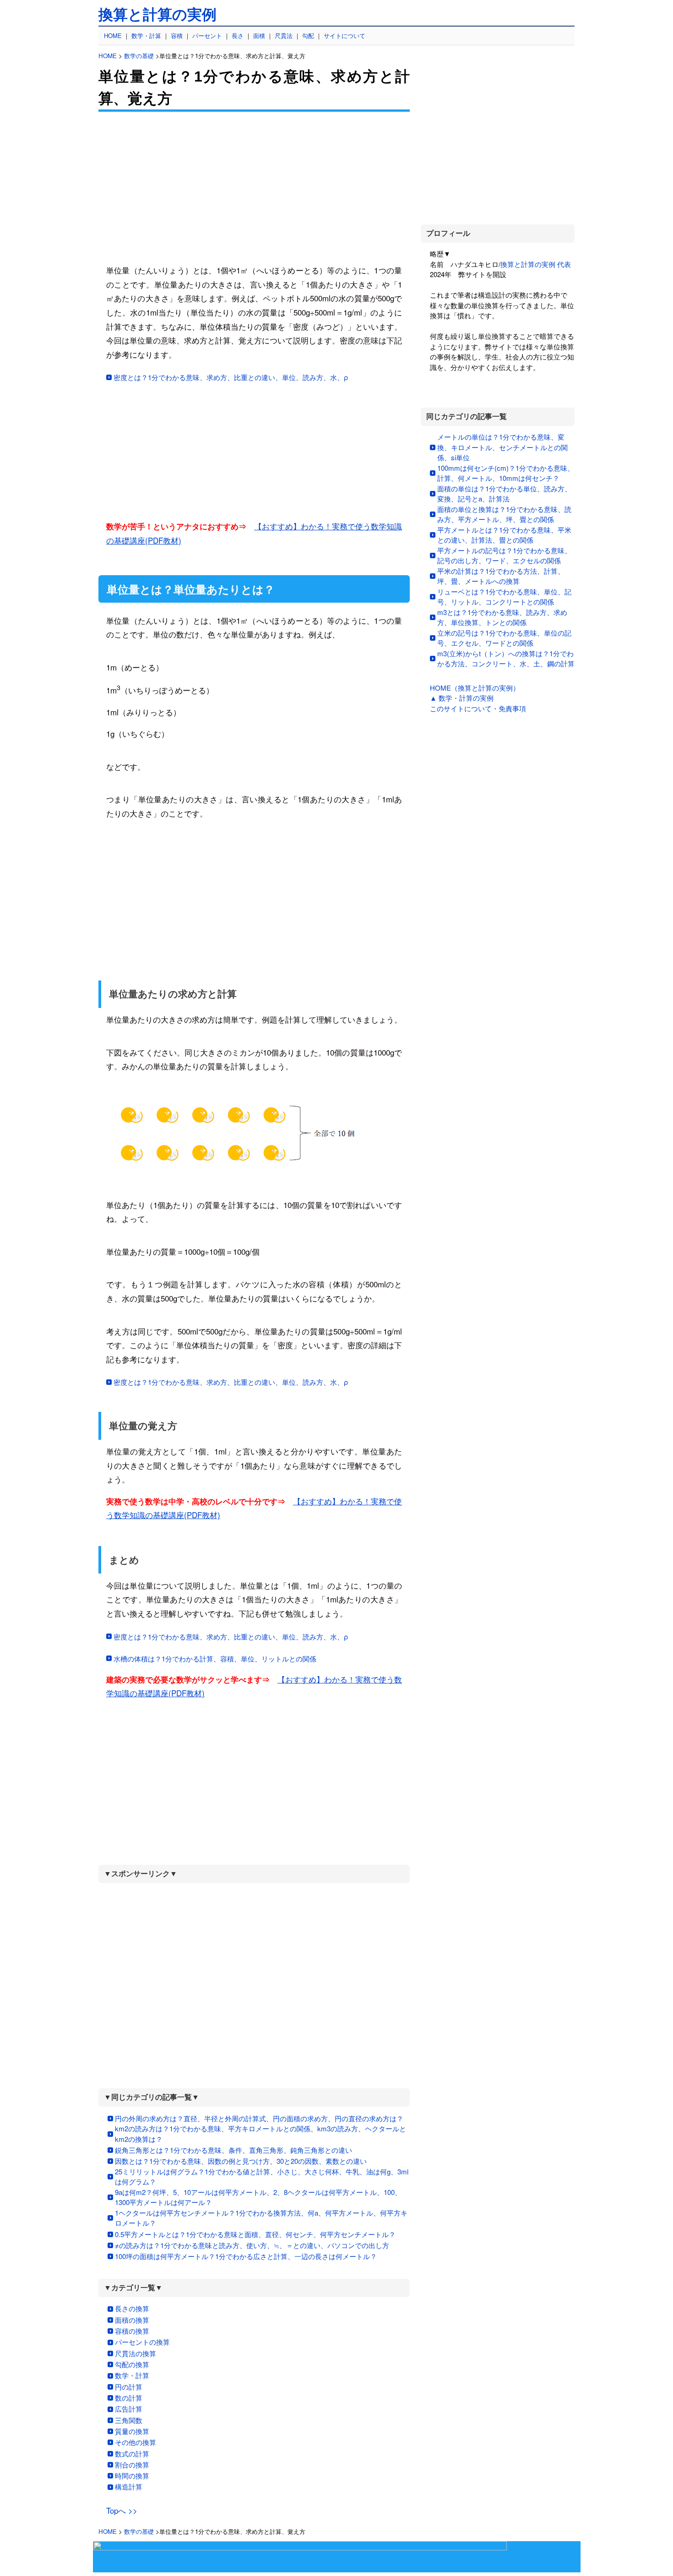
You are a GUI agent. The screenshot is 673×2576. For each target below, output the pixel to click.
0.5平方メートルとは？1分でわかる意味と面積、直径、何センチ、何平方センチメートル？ (255, 2234)
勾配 (308, 35)
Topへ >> (122, 2510)
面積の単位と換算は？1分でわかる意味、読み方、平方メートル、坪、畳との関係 (504, 514)
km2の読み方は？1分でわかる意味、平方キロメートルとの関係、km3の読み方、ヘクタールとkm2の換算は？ (261, 2134)
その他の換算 (136, 2442)
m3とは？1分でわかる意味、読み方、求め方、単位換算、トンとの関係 (502, 617)
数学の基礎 (139, 56)
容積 (177, 35)
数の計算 (129, 2398)
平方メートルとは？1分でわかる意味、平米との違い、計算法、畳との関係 (504, 535)
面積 (259, 35)
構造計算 (129, 2486)
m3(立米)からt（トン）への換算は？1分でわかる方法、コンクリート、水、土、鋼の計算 (506, 659)
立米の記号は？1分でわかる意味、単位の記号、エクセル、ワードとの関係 (504, 638)
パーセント (207, 35)
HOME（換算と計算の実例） (475, 688)
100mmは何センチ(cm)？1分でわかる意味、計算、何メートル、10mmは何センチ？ (506, 473)
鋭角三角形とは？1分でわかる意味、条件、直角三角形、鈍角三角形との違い (233, 2150)
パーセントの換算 (142, 2342)
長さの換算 (132, 2308)
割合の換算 (132, 2464)
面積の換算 (132, 2320)
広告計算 (129, 2409)
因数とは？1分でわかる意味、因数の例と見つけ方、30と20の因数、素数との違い (241, 2161)
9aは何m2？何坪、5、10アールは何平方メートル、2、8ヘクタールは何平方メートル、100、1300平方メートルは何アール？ (258, 2197)
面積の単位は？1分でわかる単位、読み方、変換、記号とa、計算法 (504, 494)
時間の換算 (132, 2475)
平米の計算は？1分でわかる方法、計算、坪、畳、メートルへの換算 (501, 576)
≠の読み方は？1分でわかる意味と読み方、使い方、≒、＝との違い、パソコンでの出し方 (252, 2245)
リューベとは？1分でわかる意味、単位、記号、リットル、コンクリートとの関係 (504, 597)
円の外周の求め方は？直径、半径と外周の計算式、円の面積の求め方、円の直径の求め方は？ (259, 2118)
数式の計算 (132, 2453)
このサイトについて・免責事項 (478, 708)
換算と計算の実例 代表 (536, 264)
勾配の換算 (132, 2364)
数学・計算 (146, 35)
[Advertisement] (254, 188)
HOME (113, 35)
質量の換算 (132, 2431)
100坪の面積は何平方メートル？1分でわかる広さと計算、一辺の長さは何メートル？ (246, 2256)
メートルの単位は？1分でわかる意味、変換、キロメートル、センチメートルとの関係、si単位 (502, 447)
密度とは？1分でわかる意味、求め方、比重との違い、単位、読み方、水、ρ (231, 377)
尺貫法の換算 (136, 2353)
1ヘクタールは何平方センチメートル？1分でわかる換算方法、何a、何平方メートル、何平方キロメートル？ (261, 2218)
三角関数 (129, 2420)
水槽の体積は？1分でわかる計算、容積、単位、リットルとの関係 (215, 1658)
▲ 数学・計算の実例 (462, 698)
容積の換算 (132, 2331)
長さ (238, 35)
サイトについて (345, 35)
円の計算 (129, 2387)
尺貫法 (284, 35)
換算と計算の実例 (157, 15)
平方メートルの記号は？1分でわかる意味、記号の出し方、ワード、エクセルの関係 (504, 556)
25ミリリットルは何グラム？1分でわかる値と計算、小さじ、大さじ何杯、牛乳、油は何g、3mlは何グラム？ (262, 2177)
